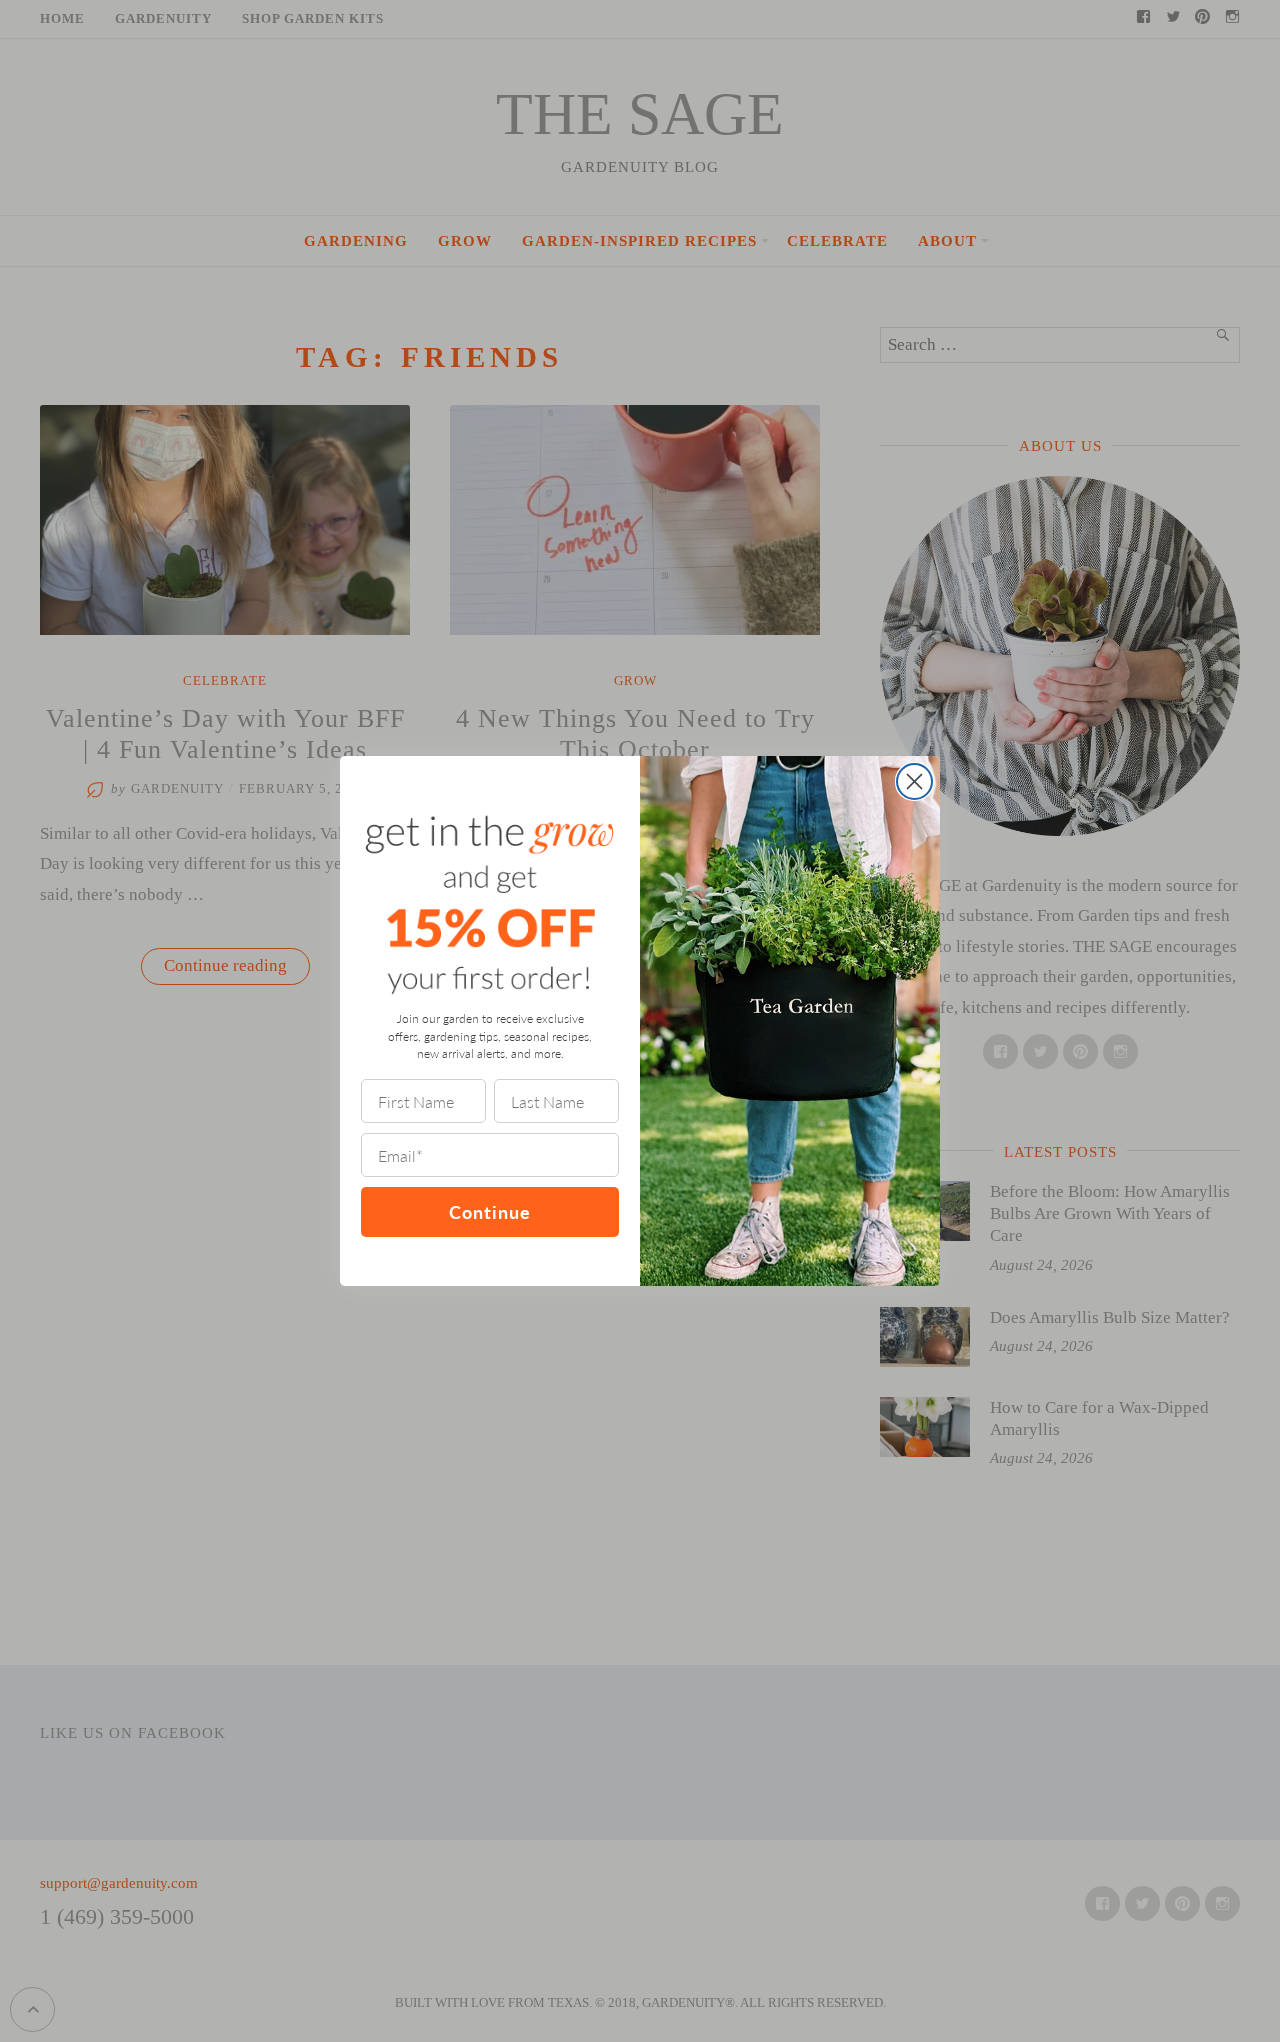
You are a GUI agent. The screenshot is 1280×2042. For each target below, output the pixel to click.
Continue (490, 1211)
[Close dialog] (914, 781)
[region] (260, 1897)
